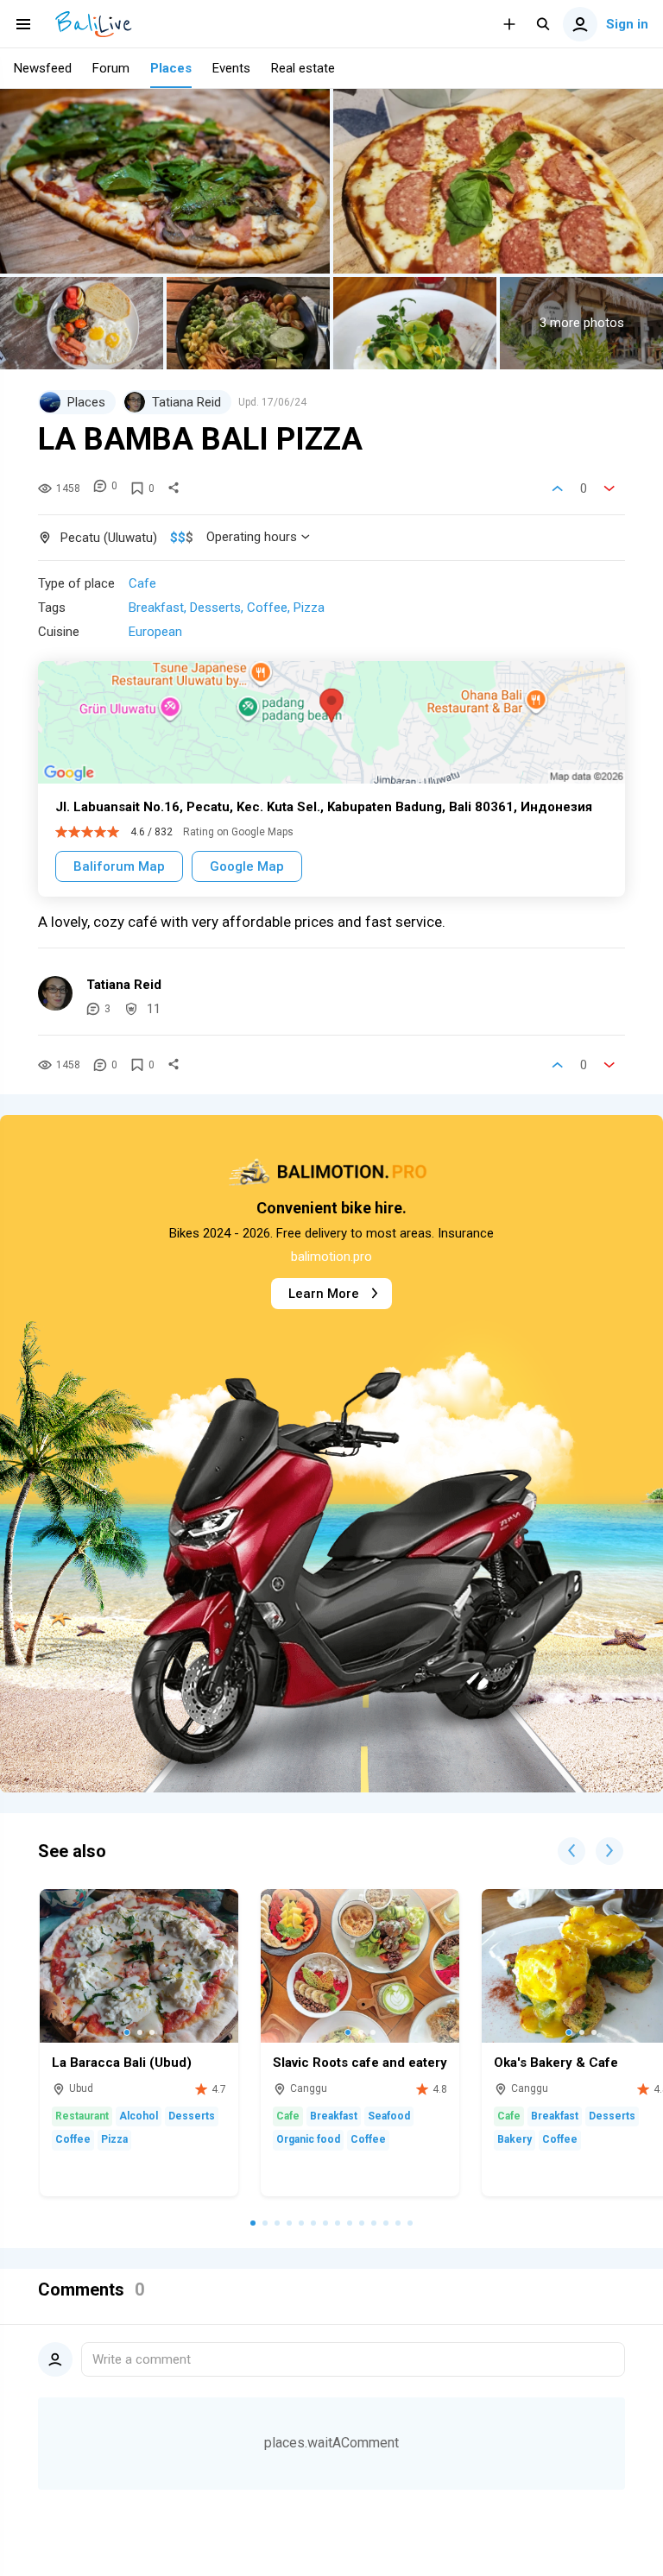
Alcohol (139, 2116)
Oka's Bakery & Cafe (556, 2063)
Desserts (215, 608)
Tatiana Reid (124, 985)
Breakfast (156, 608)
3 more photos (582, 323)
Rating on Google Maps (238, 832)
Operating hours (252, 537)
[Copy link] (174, 488)
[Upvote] (558, 488)
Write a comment (142, 2359)
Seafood (389, 2116)
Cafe (142, 583)
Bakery (515, 2139)
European (155, 632)
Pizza (309, 608)
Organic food (308, 2139)
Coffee (267, 608)
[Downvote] (609, 488)
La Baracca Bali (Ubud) (122, 2063)
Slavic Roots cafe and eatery (360, 2063)
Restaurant (82, 2116)
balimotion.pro (331, 1257)
